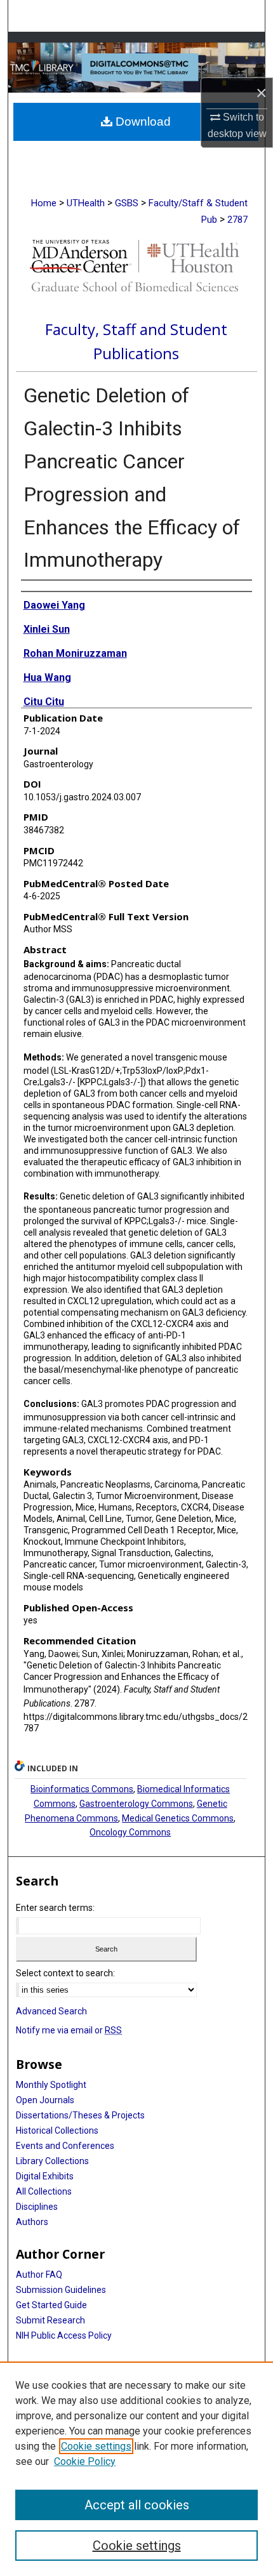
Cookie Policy (85, 2461)
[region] (136, 2469)
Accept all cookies (137, 2505)
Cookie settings (96, 2446)
